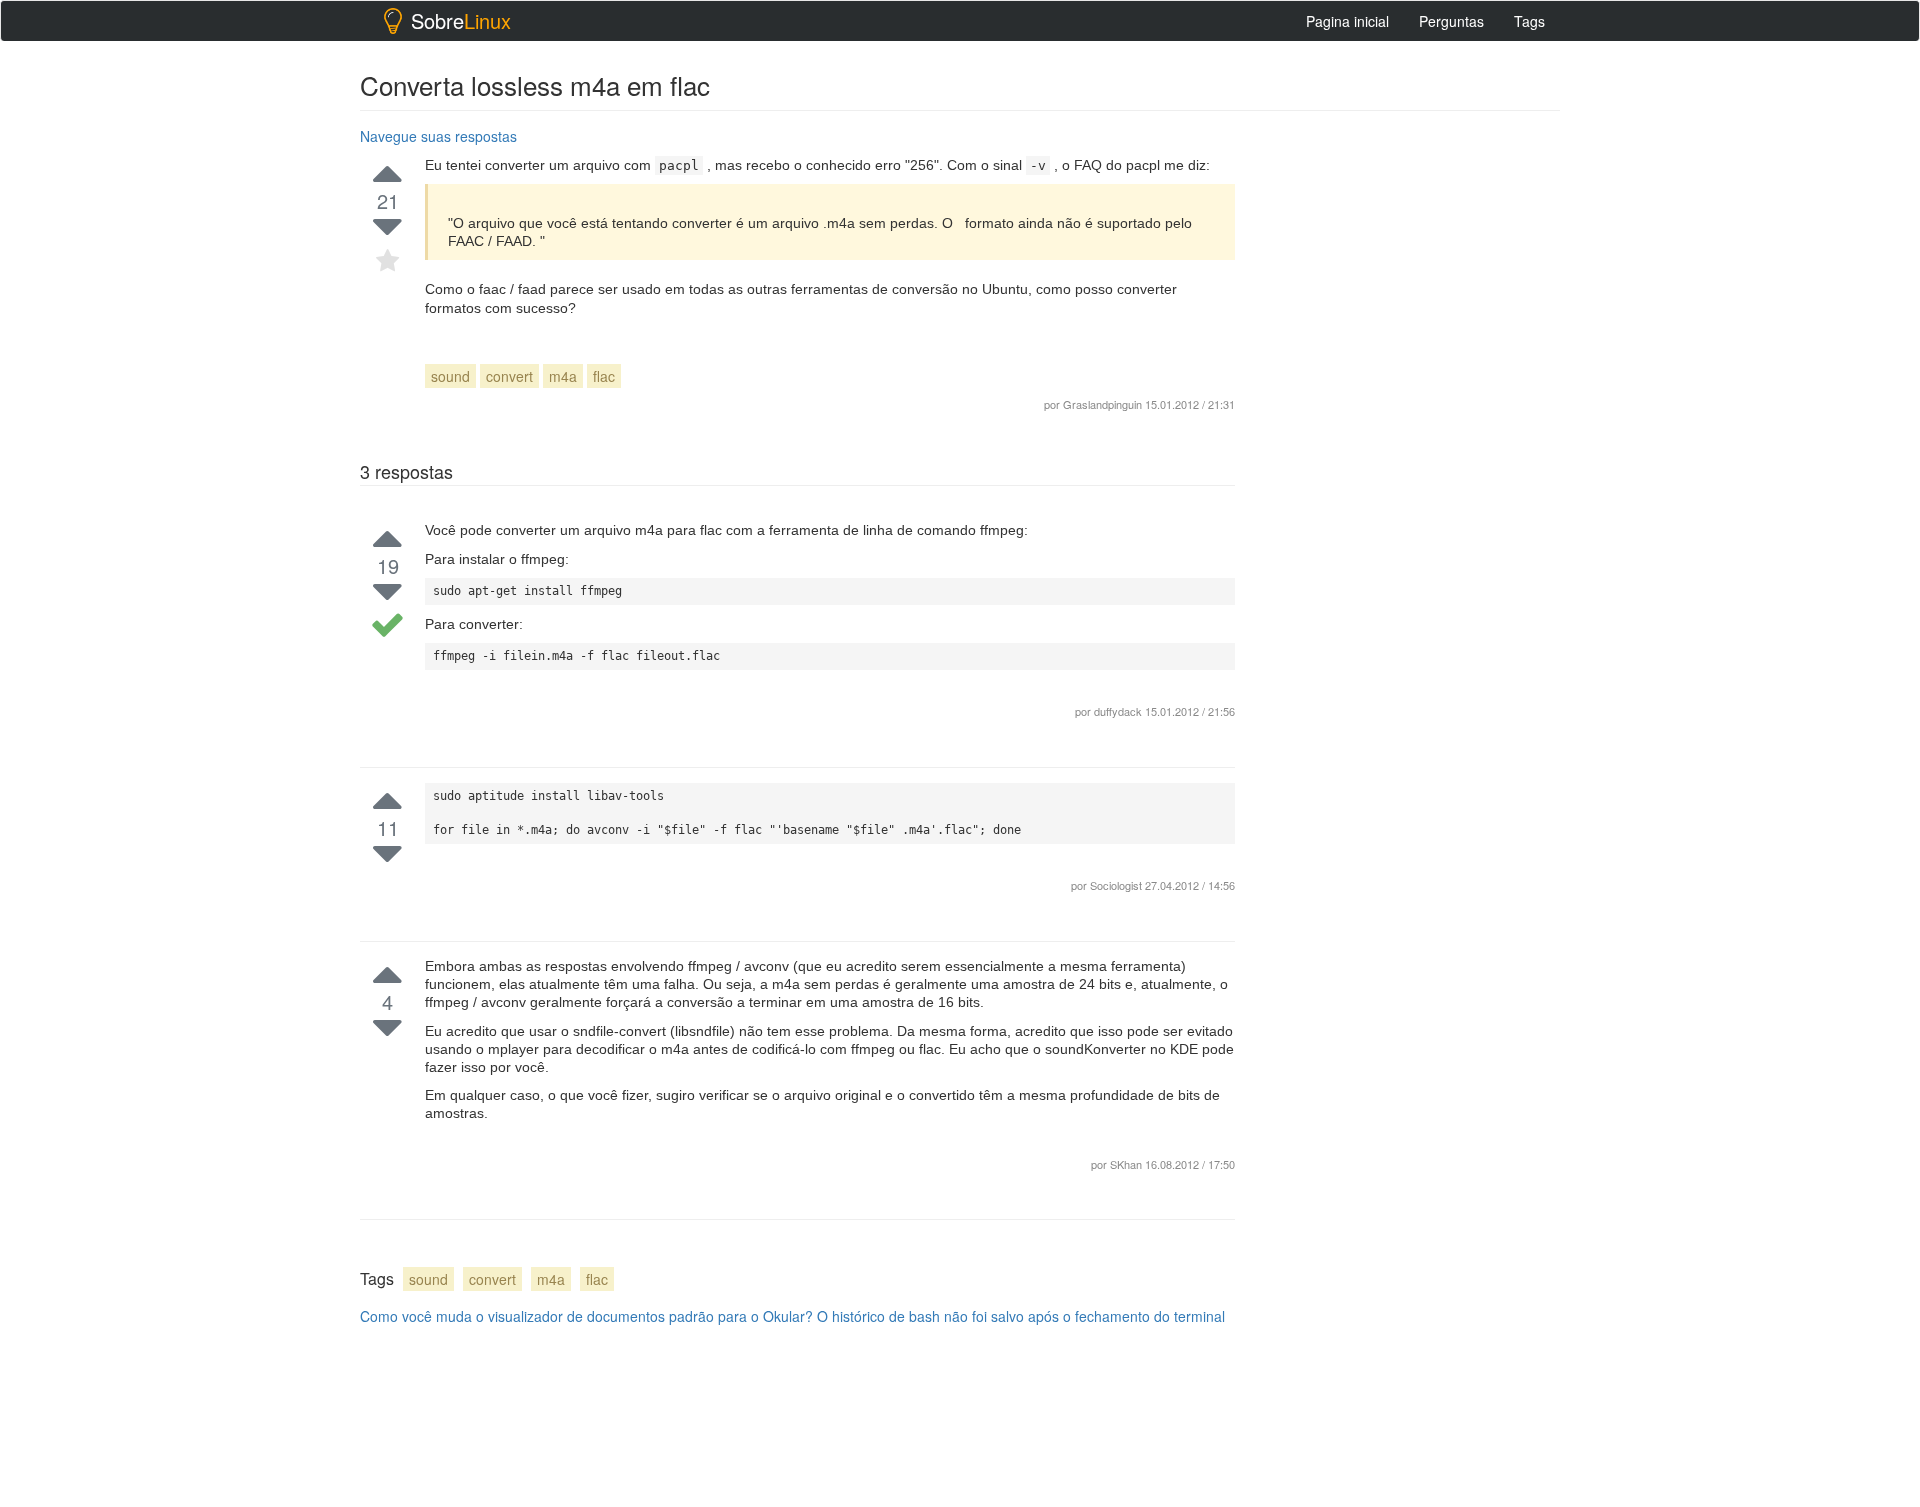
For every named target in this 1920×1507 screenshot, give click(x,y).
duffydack (1118, 711)
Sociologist (1117, 885)
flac (604, 376)
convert (509, 376)
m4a (563, 376)
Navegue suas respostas (438, 136)
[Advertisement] (1410, 421)
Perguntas (1451, 21)
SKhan (1127, 1164)
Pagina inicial (1347, 21)
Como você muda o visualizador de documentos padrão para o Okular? (586, 1316)
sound (450, 376)
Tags (1529, 21)
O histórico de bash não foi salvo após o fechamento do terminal (1021, 1316)
